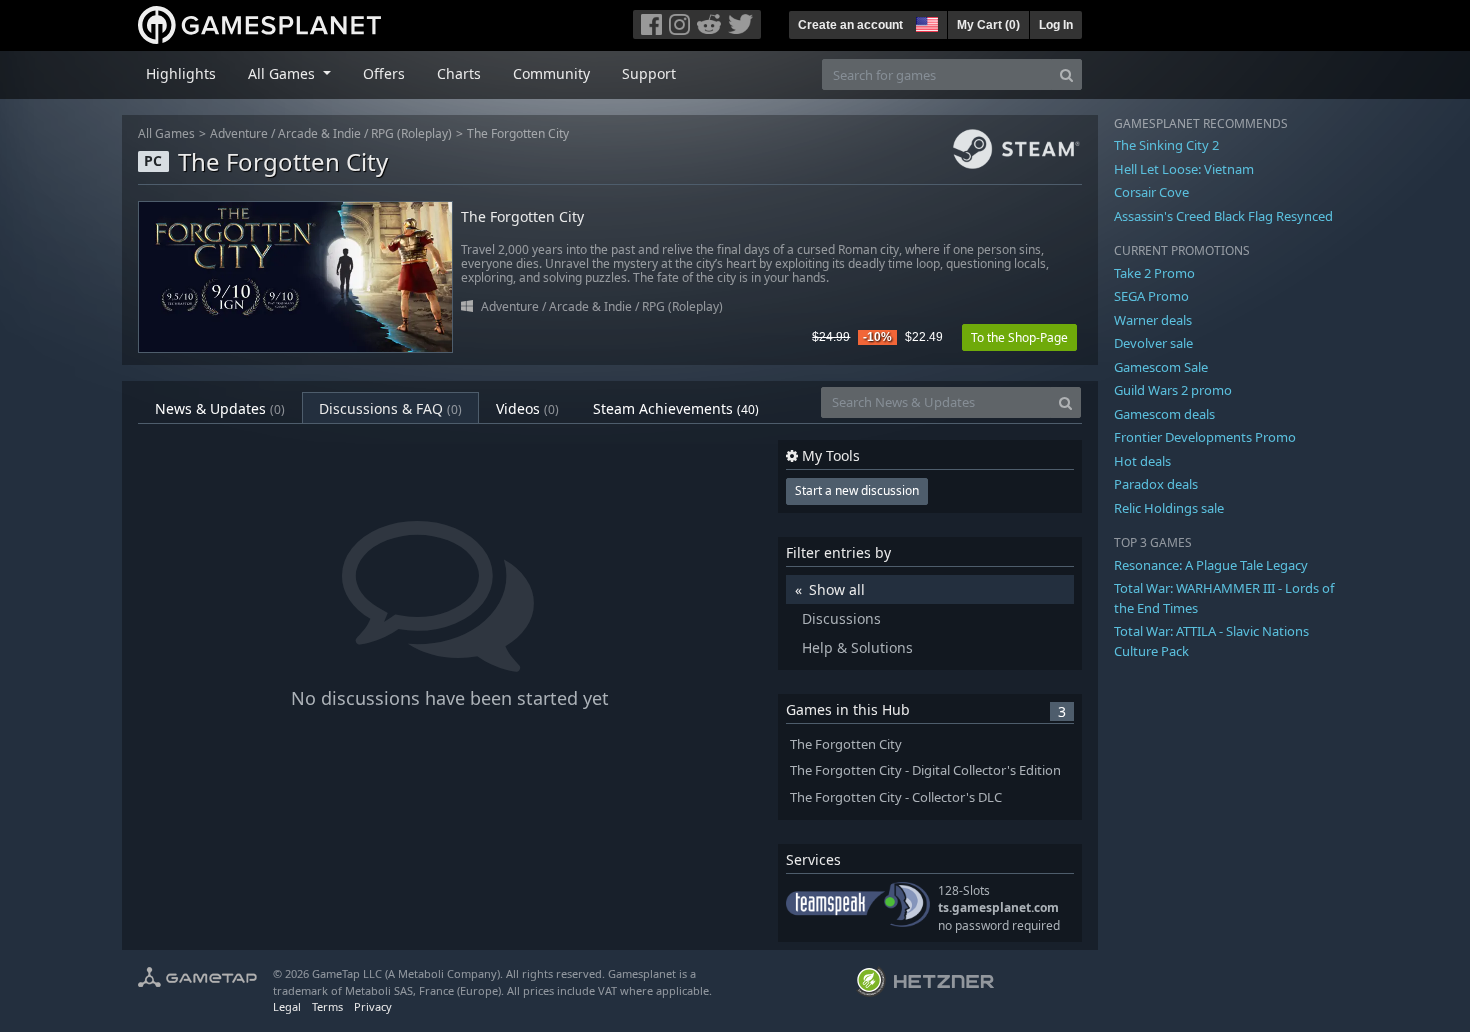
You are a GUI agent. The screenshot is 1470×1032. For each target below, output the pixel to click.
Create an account (850, 25)
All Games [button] (283, 73)
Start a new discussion (857, 490)
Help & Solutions (857, 647)
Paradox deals (1156, 484)
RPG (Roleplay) (411, 133)
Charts (459, 73)
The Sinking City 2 (1166, 145)
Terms (327, 1006)
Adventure (239, 133)
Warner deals (1153, 320)
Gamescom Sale (1161, 367)
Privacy (373, 1006)
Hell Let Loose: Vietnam (1184, 169)
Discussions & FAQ (390, 408)
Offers (384, 73)
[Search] (1066, 74)
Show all (837, 589)
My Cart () (988, 25)
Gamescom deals (1164, 414)
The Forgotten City (518, 133)
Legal (287, 1006)
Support (649, 73)
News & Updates (220, 408)
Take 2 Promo (1154, 273)
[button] (925, 22)
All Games (166, 133)
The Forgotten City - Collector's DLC (896, 797)
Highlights (181, 73)
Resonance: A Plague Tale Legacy (1211, 565)
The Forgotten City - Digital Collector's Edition (925, 770)
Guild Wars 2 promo (1173, 390)
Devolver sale (1153, 343)
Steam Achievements (676, 408)
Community (551, 73)
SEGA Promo (1151, 296)
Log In (1056, 25)
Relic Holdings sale (1169, 508)
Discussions (841, 618)
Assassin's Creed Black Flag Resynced (1223, 216)
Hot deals (1142, 461)
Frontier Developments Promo (1205, 437)
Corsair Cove (1151, 192)
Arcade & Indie (319, 133)
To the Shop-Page (1019, 337)
